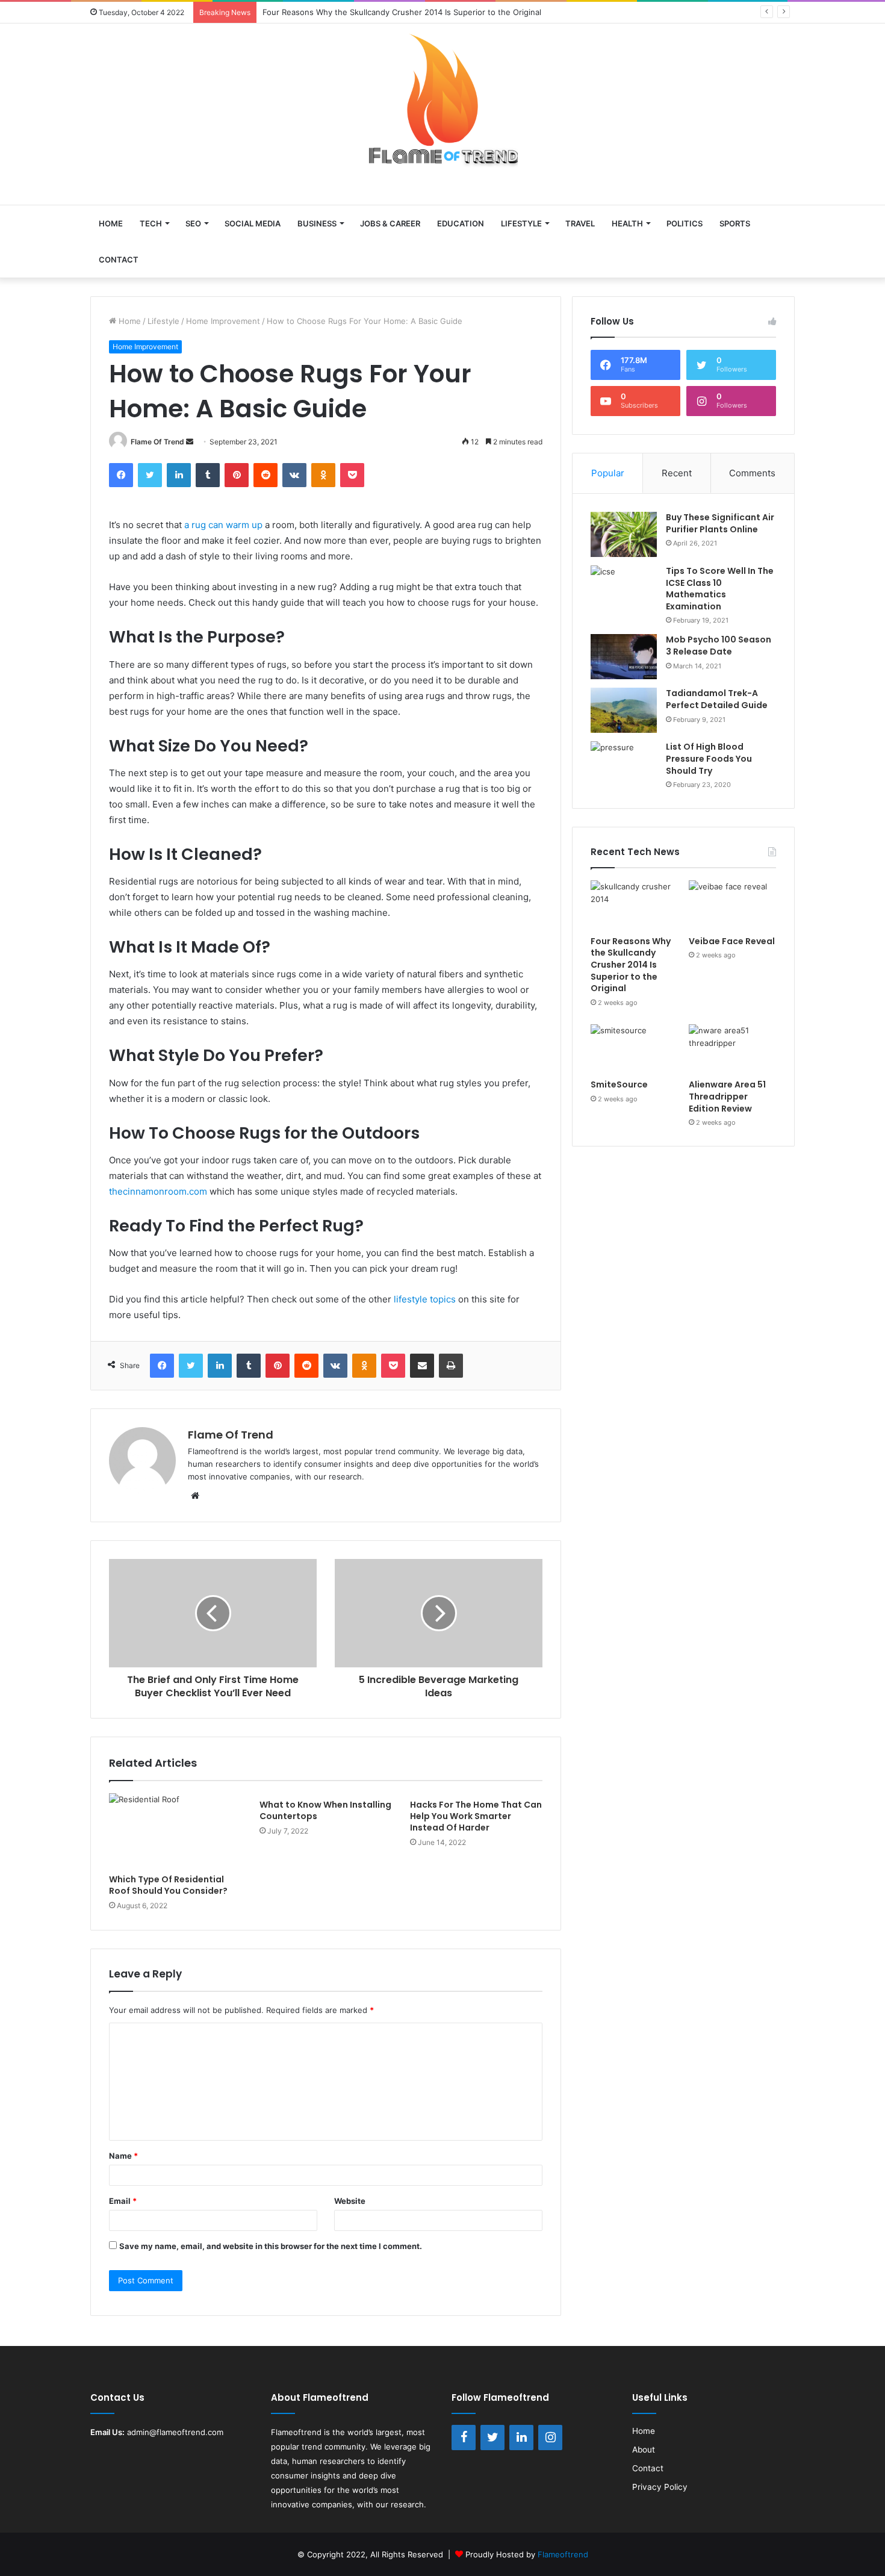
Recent (677, 473)
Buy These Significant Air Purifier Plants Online (720, 523)
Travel (580, 223)
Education (461, 223)
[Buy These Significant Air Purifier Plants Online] (624, 534)
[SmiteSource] (634, 1049)
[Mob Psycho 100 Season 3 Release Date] (624, 657)
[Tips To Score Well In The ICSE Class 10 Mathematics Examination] (624, 588)
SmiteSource (619, 1084)
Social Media (253, 223)
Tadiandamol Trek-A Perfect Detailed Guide (717, 699)
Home (111, 223)
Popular (608, 473)
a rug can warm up (223, 525)
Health (627, 223)
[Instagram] (550, 2438)
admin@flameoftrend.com (175, 2432)
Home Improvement (223, 321)
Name (123, 2156)
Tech (151, 223)
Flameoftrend (296, 2432)
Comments (752, 473)
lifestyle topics (425, 1299)
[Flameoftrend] (442, 108)
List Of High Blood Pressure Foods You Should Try (709, 758)
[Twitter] (492, 2438)
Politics (685, 223)
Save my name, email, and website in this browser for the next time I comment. (271, 2246)
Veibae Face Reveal (732, 941)
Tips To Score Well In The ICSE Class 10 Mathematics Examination (720, 589)
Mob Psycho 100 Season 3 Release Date (719, 646)
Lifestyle (521, 223)
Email (123, 2201)
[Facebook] (464, 2438)
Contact (119, 260)
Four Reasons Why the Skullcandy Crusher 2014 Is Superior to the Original (631, 965)
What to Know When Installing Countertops (325, 1810)
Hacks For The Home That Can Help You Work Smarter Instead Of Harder (476, 1816)
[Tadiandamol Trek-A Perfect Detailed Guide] (624, 710)
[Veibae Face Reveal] (732, 905)
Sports (735, 223)
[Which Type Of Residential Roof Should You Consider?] (175, 1831)
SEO (193, 223)
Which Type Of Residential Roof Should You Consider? (168, 1885)
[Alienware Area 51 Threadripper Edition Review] (732, 1049)
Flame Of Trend (157, 442)
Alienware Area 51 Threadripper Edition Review (727, 1096)
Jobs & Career (390, 223)
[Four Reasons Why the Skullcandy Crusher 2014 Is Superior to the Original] (634, 905)
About (644, 2450)
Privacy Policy (660, 2487)
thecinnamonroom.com (158, 1191)
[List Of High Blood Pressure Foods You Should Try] (624, 764)
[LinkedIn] (521, 2438)
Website (350, 2201)
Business (317, 223)
